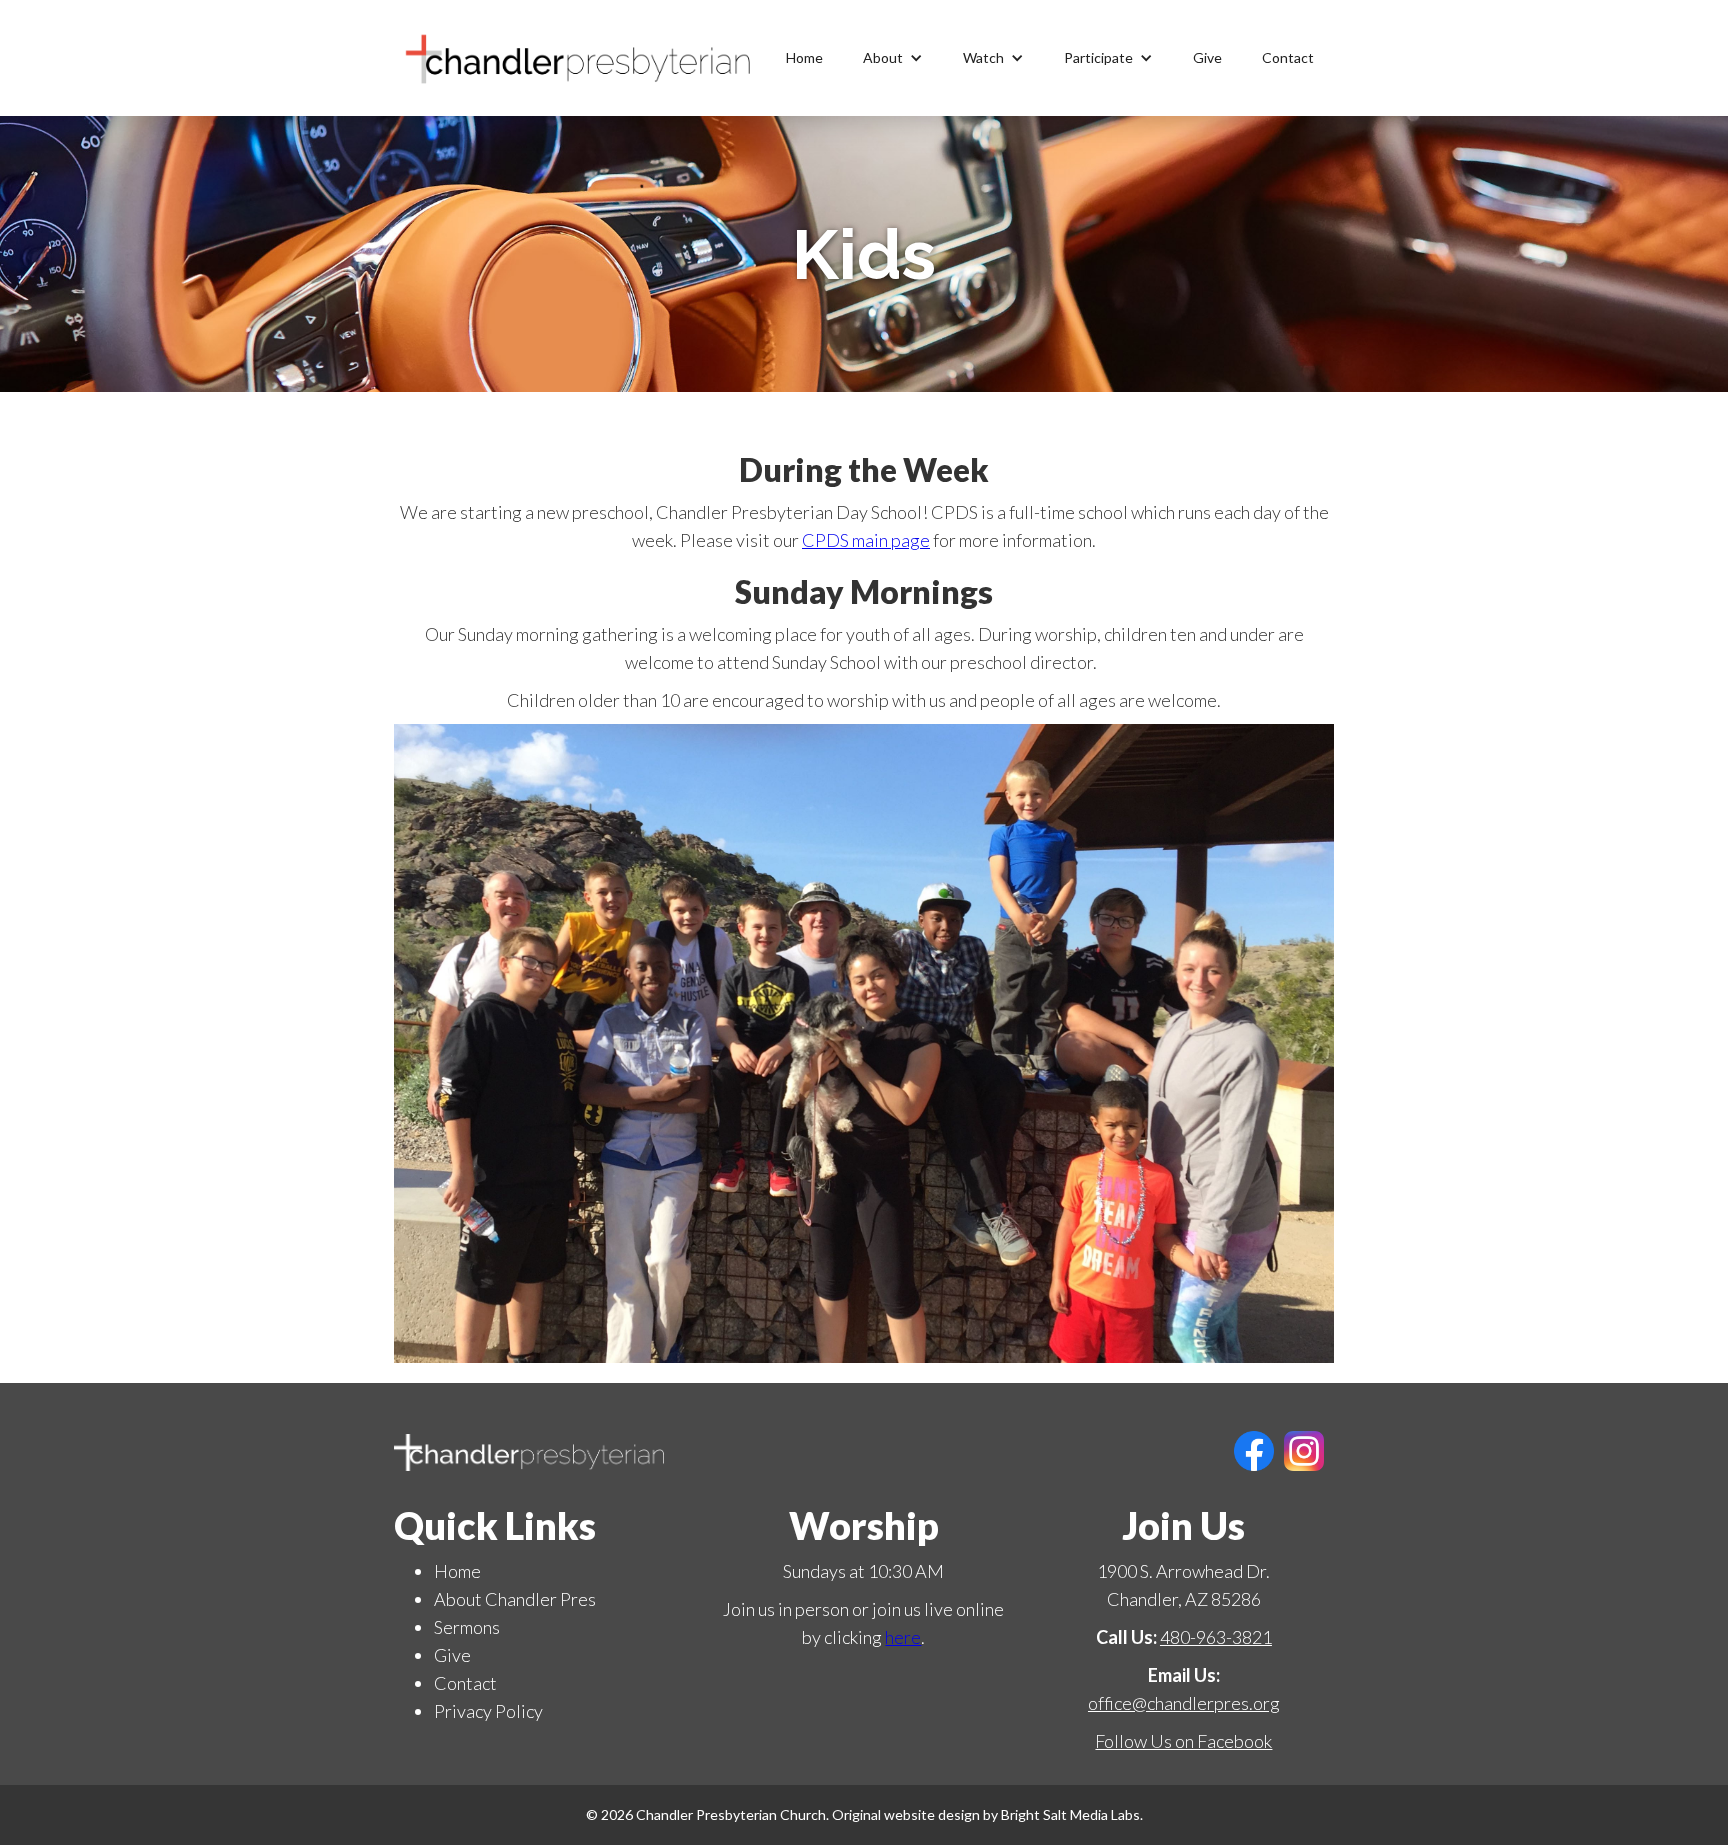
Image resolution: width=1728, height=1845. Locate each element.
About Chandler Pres (515, 1599)
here (903, 1637)
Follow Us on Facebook (1183, 1741)
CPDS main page (866, 540)
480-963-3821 (1216, 1637)
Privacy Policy (488, 1711)
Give (1207, 57)
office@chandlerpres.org (1184, 1703)
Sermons (467, 1627)
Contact (1288, 57)
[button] (893, 58)
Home (804, 57)
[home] (579, 58)
